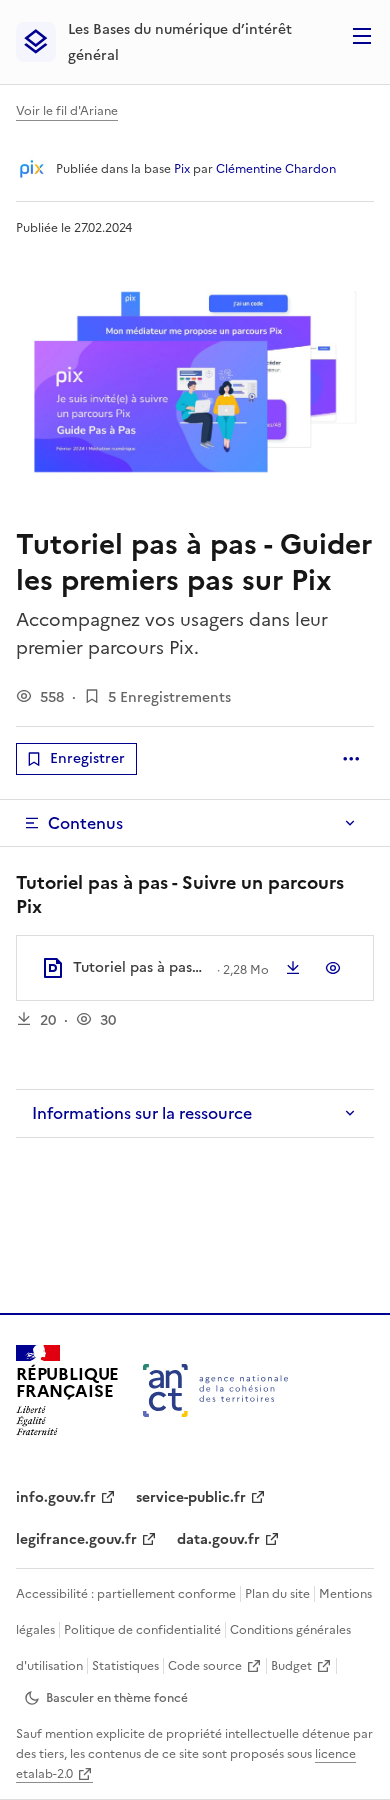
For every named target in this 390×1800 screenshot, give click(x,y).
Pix (182, 169)
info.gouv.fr (56, 1497)
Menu (362, 36)
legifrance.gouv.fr (76, 1539)
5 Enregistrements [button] (169, 697)
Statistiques (125, 1666)
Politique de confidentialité (142, 1630)
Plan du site (277, 1594)
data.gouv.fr (218, 1539)
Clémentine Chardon (276, 169)
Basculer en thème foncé (117, 1698)
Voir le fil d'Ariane (67, 111)
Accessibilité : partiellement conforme (126, 1594)
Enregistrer (87, 758)
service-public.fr (191, 1497)
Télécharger (293, 968)
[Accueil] (215, 1390)
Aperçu (333, 968)
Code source (205, 1666)
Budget (291, 1666)
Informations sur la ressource (142, 1113)
